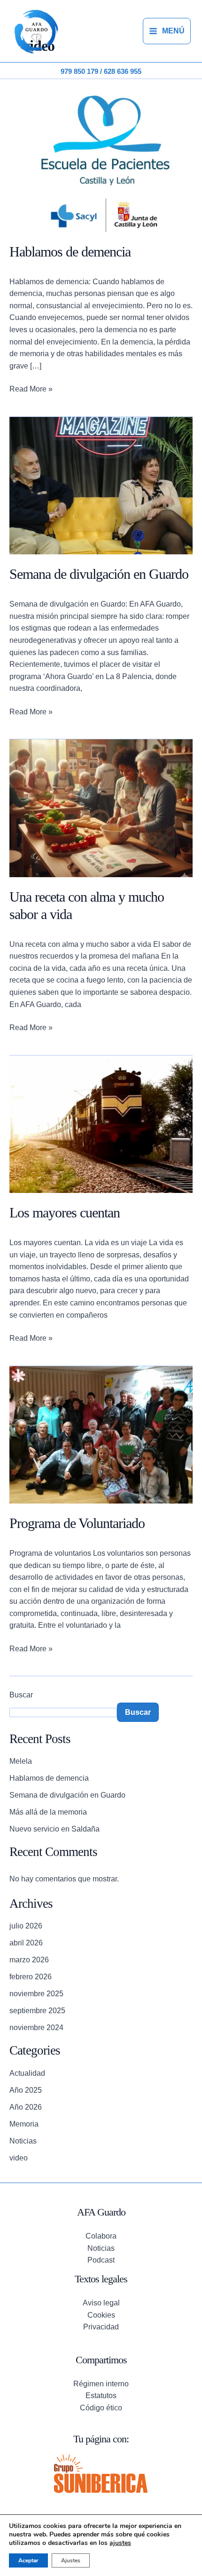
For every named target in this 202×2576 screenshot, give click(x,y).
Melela (21, 1761)
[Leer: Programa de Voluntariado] (101, 1434)
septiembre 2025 (37, 2011)
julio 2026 (26, 1926)
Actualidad (27, 2073)
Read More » (31, 388)
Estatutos (101, 2396)
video (19, 2158)
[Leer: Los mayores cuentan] (101, 1124)
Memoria (24, 2124)
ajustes (120, 2543)
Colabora (101, 2236)
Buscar (21, 1695)
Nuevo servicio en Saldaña (54, 1829)
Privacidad (101, 2327)
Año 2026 (26, 2107)
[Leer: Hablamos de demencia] (101, 163)
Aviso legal (101, 2303)
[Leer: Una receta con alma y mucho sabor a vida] (101, 808)
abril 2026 (26, 1943)
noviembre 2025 (36, 1994)
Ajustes (71, 2560)
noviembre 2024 (36, 2028)
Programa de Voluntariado (77, 1523)
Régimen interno (101, 2384)
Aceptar (28, 2560)
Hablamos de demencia (70, 252)
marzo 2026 (29, 1960)
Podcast (101, 2260)
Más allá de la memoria (48, 1812)
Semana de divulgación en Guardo (99, 574)
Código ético (101, 2408)
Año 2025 (26, 2090)
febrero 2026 (31, 1977)
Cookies (101, 2315)
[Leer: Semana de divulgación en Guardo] (101, 485)
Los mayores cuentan (65, 1212)
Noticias (23, 2141)
